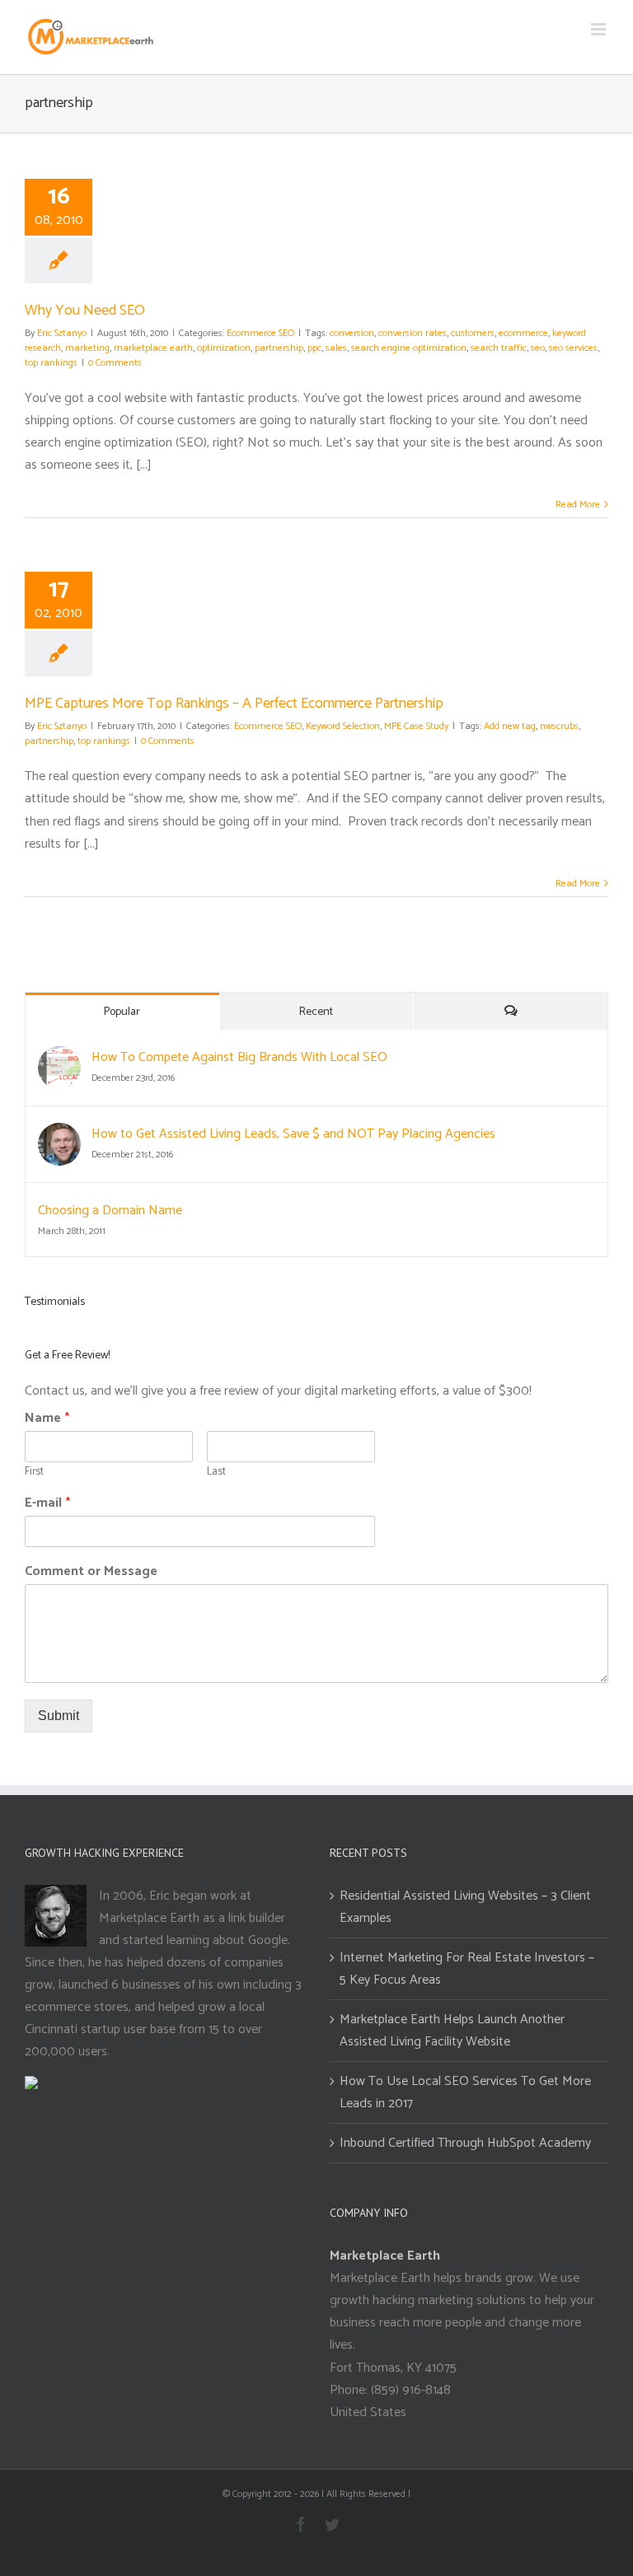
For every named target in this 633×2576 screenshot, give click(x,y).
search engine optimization (409, 348)
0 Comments (115, 363)
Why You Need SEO (85, 311)
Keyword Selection (343, 726)
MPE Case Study (416, 726)
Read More (578, 505)
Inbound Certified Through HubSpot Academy (465, 2143)
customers (473, 333)
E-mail (47, 1504)
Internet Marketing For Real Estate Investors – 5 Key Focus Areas (467, 1969)
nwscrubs (559, 726)
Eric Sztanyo (62, 333)
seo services (573, 348)
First (34, 1473)
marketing (87, 348)
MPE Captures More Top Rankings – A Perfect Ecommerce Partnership (234, 704)
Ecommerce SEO (260, 333)
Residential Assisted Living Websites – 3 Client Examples (465, 1907)
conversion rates (413, 333)
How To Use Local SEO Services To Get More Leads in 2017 (465, 2092)
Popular (122, 1012)
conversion (352, 333)
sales (336, 348)
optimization (224, 348)
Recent (316, 1012)
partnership (279, 348)
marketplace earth (153, 348)
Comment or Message (91, 1572)
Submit (59, 1716)
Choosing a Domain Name (110, 1211)
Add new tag (510, 726)
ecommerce (523, 333)
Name (47, 1419)
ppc (314, 348)
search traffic (499, 348)
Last (216, 1473)
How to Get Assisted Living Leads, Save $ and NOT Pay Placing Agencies (293, 1134)
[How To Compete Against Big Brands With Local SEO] (59, 1057)
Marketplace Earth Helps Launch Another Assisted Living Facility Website (452, 2031)
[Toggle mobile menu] (600, 29)
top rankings (51, 363)
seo (538, 348)
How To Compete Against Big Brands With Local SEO (239, 1057)
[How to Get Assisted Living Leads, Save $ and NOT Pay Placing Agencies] (59, 1134)
